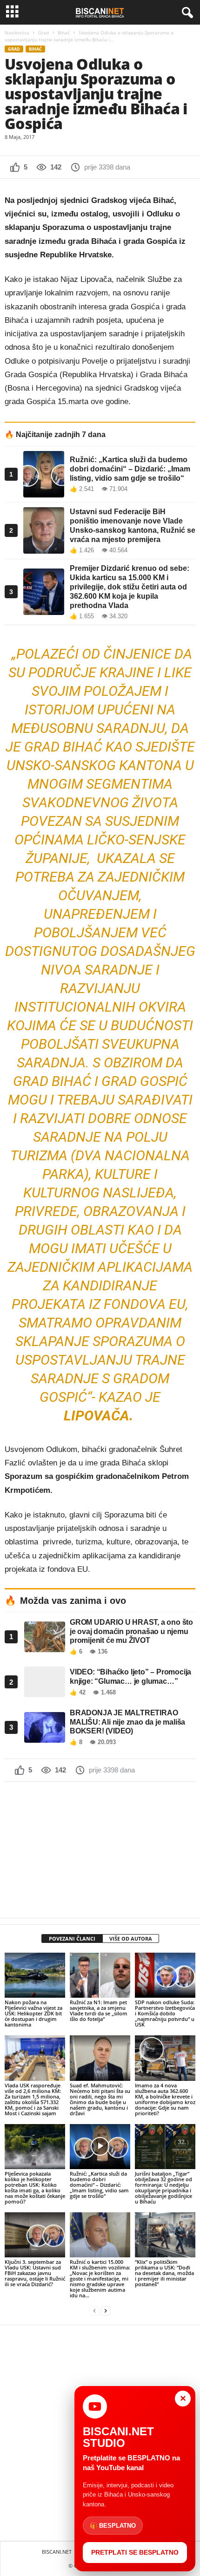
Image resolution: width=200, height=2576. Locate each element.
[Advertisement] (100, 1850)
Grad (43, 33)
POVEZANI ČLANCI (72, 1939)
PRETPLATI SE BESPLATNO (135, 2552)
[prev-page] (94, 2311)
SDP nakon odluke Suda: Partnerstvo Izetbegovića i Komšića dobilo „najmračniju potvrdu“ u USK (165, 2013)
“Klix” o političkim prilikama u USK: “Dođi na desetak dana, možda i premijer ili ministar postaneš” (164, 2273)
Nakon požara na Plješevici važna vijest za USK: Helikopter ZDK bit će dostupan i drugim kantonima (33, 2013)
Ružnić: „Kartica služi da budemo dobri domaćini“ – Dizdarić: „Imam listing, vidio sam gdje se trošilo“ (99, 2185)
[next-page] (106, 2311)
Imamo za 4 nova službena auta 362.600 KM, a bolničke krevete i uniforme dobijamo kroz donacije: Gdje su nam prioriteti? (165, 2099)
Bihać (64, 33)
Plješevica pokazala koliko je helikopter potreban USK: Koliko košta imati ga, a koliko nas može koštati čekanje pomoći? (35, 2187)
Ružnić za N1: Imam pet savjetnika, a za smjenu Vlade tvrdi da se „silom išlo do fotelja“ (99, 2010)
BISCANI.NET (57, 2552)
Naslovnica (17, 33)
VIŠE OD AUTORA (131, 1939)
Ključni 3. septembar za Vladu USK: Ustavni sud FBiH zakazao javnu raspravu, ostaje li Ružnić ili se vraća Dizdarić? (35, 2273)
